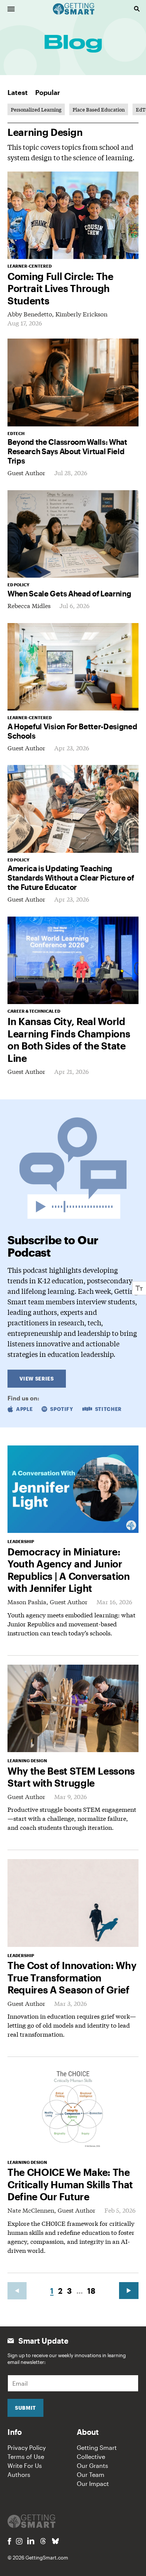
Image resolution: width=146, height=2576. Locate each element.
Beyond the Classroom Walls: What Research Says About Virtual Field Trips (67, 451)
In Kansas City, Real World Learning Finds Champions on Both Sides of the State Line (69, 1040)
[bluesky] (55, 2541)
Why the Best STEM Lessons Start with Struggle (71, 1777)
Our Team (91, 2474)
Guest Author (26, 472)
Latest (18, 92)
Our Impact (93, 2483)
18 (91, 2291)
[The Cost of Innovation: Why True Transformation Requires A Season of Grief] (73, 1903)
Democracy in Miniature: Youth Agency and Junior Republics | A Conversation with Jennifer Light (69, 1570)
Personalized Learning (36, 109)
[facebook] (9, 2541)
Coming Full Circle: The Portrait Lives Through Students (60, 288)
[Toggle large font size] (139, 1288)
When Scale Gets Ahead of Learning (69, 593)
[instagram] (19, 2541)
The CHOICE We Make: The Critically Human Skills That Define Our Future (70, 2184)
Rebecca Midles (29, 605)
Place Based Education (99, 109)
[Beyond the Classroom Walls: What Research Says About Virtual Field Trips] (73, 382)
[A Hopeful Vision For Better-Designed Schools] (73, 667)
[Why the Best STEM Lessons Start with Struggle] (73, 1708)
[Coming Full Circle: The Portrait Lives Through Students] (73, 215)
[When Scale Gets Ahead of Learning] (73, 534)
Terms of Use (26, 2456)
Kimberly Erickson (81, 314)
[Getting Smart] (74, 8)
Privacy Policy (27, 2447)
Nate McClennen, (33, 2210)
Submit (25, 2408)
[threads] (43, 2541)
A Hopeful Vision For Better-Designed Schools (72, 731)
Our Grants (92, 2465)
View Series (36, 1379)
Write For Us (25, 2465)
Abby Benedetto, (31, 314)
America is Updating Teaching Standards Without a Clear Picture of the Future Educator (71, 878)
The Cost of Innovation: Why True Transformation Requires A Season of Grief (72, 1977)
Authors (19, 2474)
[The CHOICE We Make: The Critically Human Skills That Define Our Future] (73, 2110)
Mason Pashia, (29, 1601)
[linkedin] (31, 2541)
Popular (48, 92)
